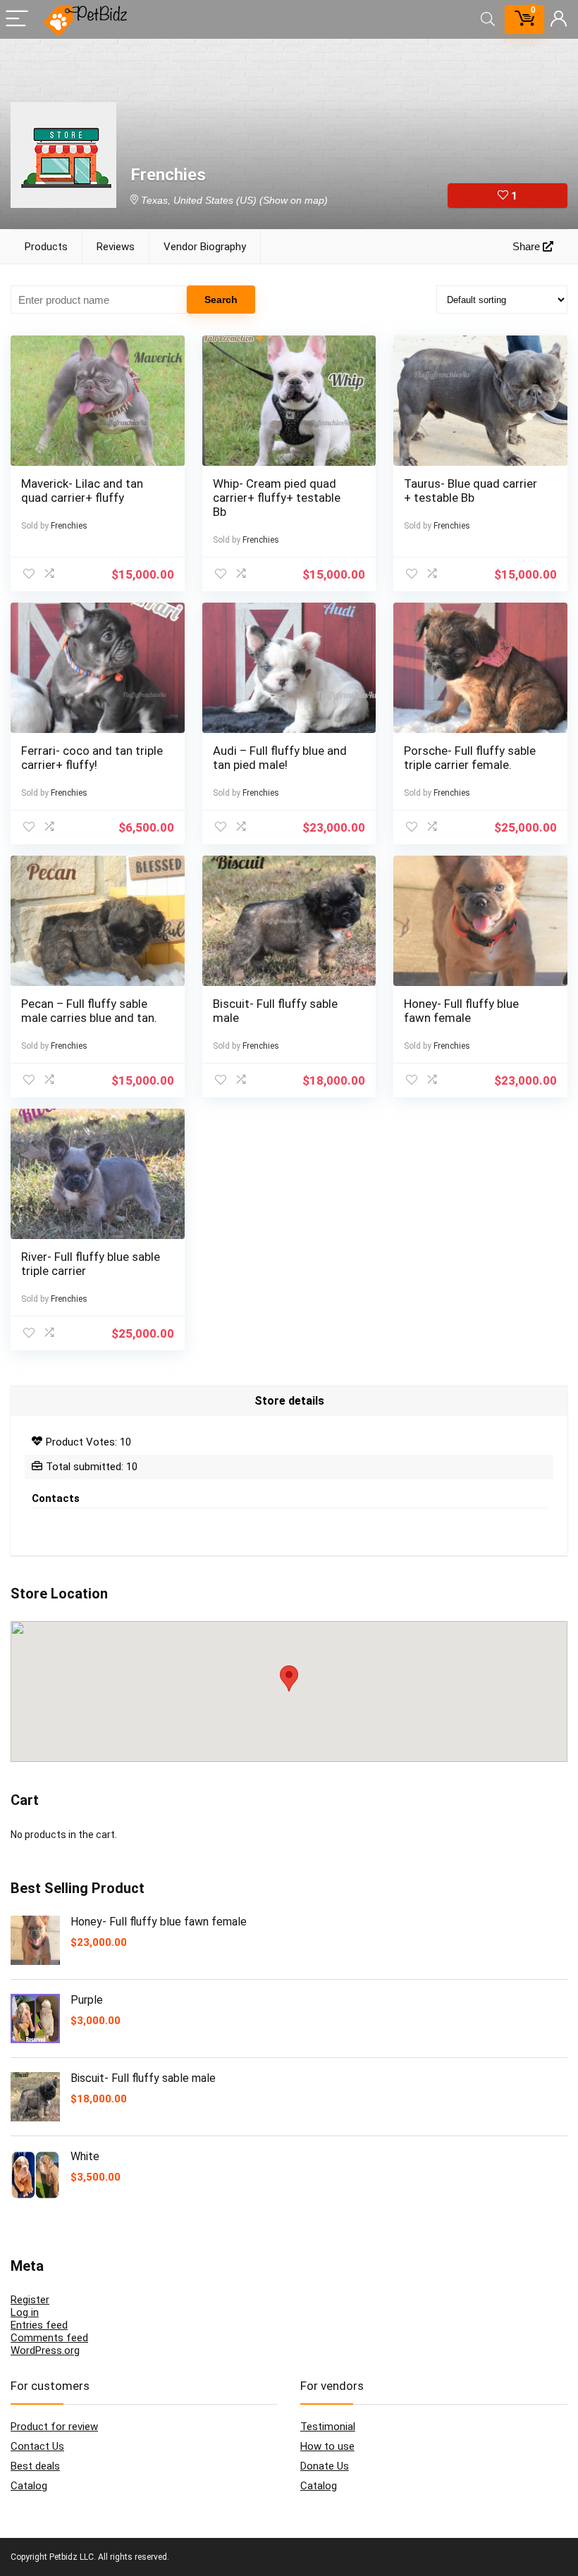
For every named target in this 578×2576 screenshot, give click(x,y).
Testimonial (328, 2427)
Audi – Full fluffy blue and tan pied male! (280, 758)
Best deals (35, 2466)
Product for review (54, 2427)
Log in (25, 2312)
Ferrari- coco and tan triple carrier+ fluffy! (92, 758)
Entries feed (39, 2325)
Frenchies (69, 526)
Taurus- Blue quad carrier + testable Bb (471, 491)
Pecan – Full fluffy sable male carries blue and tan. (89, 1011)
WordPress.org (45, 2350)
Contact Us (37, 2446)
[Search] (488, 19)
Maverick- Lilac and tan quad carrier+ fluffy (82, 491)
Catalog (29, 2486)
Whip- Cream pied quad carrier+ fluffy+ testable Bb (277, 498)
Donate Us (325, 2466)
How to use (327, 2446)
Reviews (116, 247)
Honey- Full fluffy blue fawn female (461, 1011)
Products (46, 247)
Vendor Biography (205, 247)
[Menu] (17, 19)
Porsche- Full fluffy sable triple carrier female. (470, 758)
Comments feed (49, 2338)
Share (528, 246)
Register (30, 2300)
